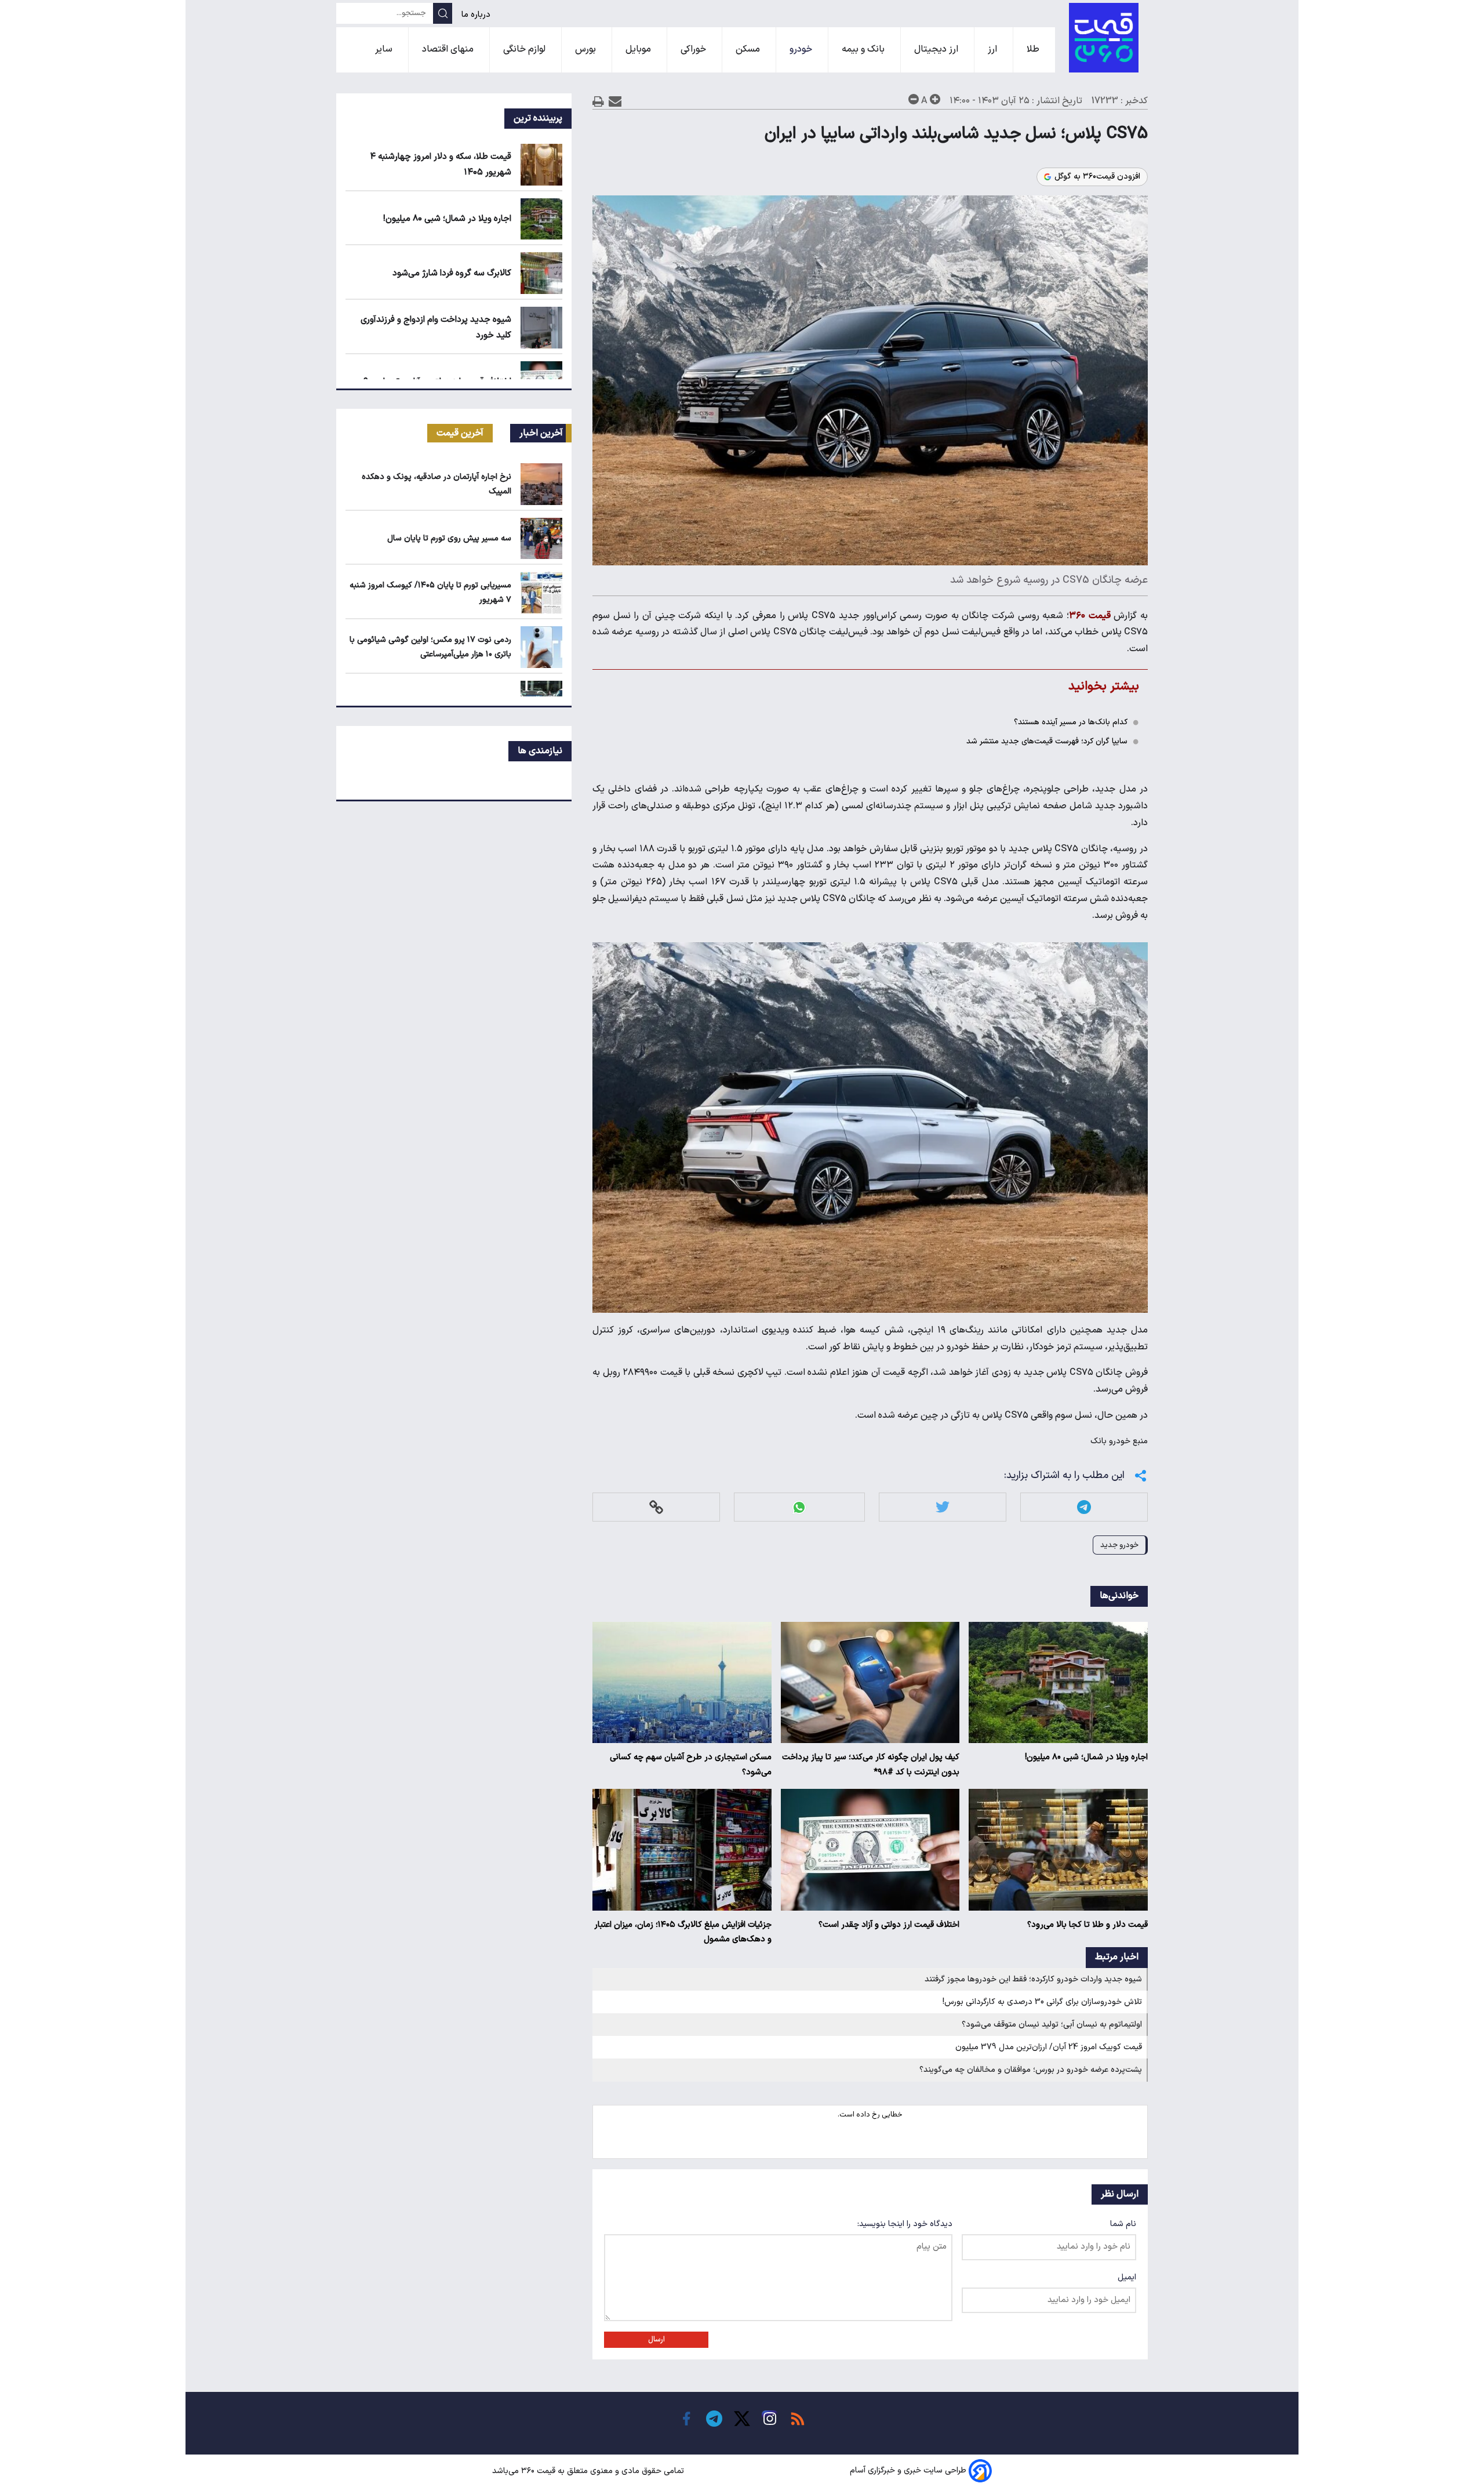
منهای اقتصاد (449, 49)
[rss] (798, 2419)
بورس (587, 49)
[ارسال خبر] (615, 101)
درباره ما (477, 15)
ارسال (656, 2340)
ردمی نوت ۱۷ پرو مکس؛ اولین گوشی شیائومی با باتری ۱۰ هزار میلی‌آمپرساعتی (430, 647)
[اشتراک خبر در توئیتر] (943, 1507)
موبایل (639, 49)
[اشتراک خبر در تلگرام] (1084, 1507)
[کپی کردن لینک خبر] (656, 1507)
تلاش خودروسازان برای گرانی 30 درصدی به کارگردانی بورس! (1042, 2002)
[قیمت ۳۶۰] (1104, 38)
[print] (598, 101)
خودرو (802, 49)
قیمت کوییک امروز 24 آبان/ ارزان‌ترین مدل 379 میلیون (1049, 2047)
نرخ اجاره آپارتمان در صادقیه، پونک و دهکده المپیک (437, 484)
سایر (385, 49)
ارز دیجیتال (937, 49)
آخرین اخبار (541, 433)
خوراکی (694, 49)
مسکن (749, 49)
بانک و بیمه (864, 49)
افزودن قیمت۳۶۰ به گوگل (1097, 177)
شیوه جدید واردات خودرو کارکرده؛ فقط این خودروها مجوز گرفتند (1033, 1979)
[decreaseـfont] (914, 99)
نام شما (1123, 2224)
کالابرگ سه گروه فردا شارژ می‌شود (452, 273)
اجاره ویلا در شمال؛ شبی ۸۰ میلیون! (1086, 1757)
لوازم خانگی (525, 49)
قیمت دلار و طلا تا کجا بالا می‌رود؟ (1087, 1925)
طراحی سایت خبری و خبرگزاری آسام (908, 2471)
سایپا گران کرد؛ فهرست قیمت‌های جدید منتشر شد (1047, 741)
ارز (994, 49)
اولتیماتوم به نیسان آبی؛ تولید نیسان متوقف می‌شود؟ (1052, 2025)
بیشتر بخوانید (1104, 686)
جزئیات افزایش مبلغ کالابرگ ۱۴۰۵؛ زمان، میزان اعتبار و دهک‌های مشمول (683, 1932)
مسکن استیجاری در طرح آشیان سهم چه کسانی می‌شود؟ (691, 1765)
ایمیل (1127, 2277)
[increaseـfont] (935, 99)
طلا (1034, 49)
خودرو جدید (1119, 1545)
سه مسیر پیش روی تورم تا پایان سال (449, 538)
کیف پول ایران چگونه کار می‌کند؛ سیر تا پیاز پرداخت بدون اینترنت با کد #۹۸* (871, 1765)
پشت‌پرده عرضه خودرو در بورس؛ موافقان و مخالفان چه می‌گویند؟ (1031, 2070)
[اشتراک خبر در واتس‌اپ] (799, 1507)
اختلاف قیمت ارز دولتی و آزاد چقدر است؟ (889, 1925)
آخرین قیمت (460, 433)
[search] (443, 13)
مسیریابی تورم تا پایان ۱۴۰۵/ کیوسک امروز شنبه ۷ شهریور (430, 593)
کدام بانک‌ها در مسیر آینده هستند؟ (1071, 722)
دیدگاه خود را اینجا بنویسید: (905, 2224)
